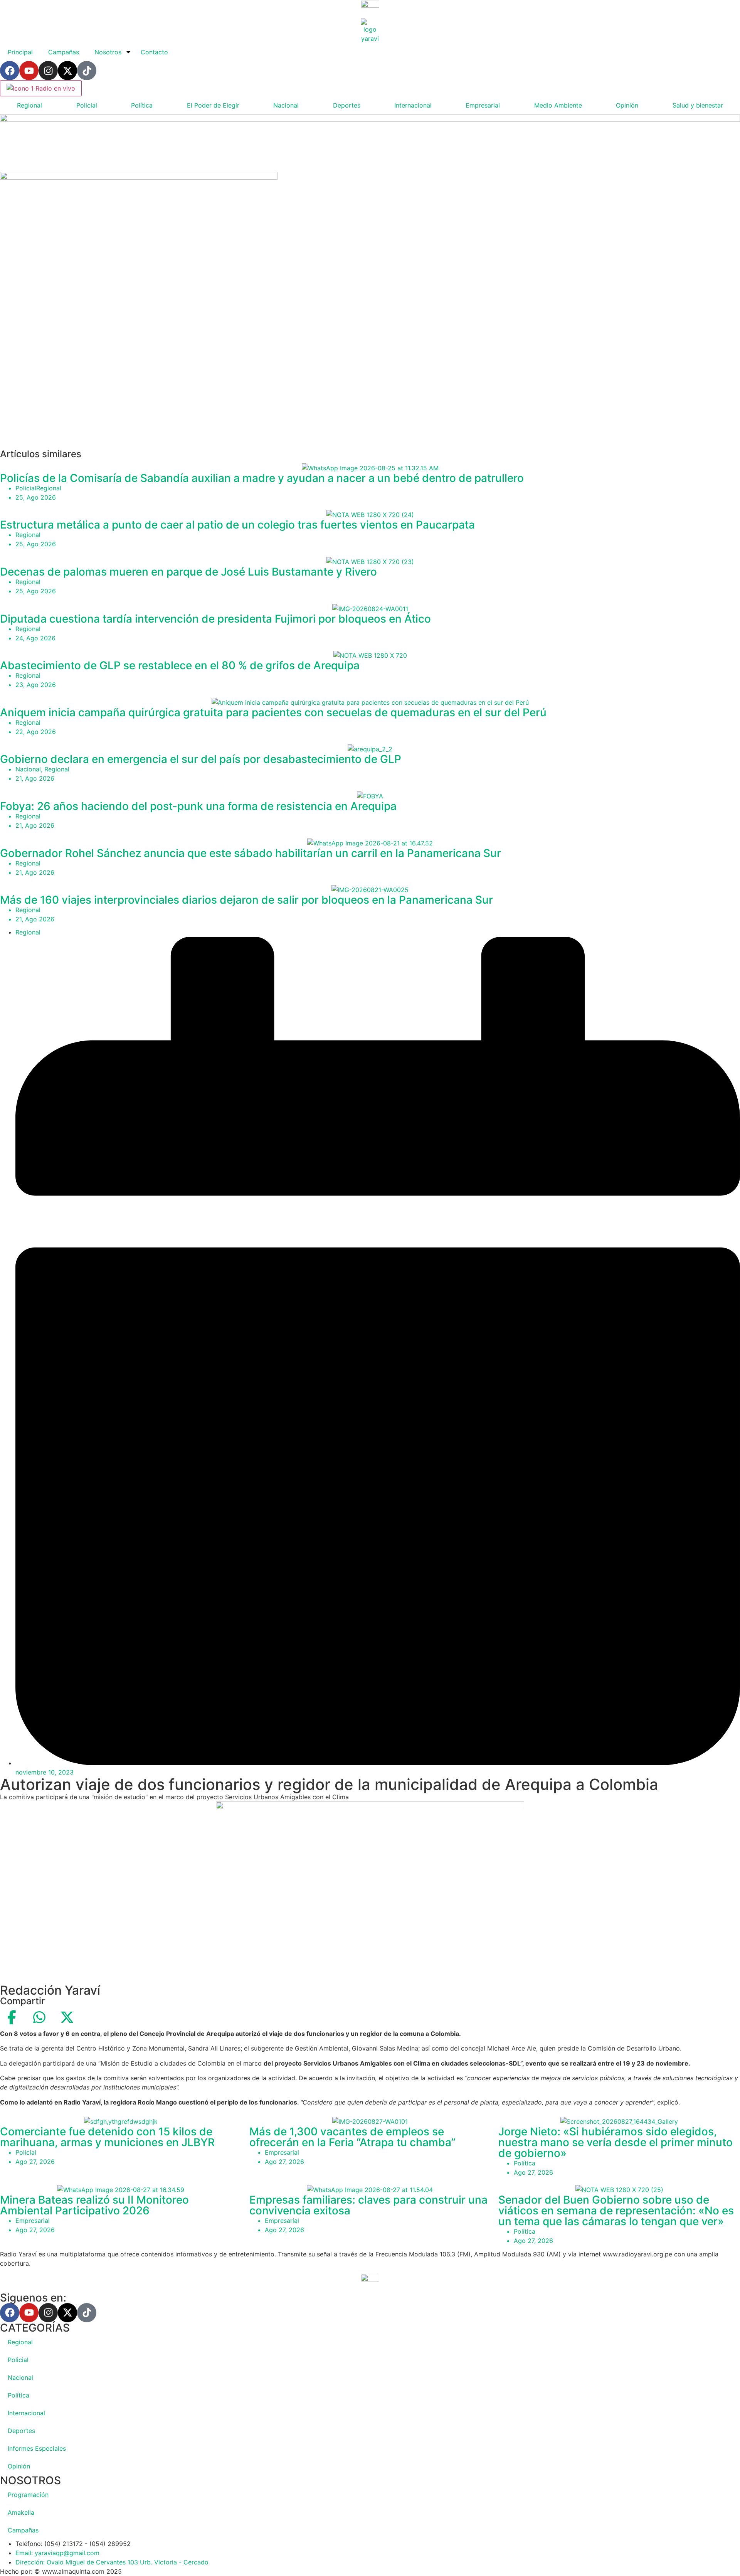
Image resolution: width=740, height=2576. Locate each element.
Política (142, 105)
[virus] (139, 177)
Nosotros (108, 52)
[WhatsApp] (39, 2017)
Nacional (286, 105)
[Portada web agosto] (370, 120)
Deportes (347, 105)
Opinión (627, 105)
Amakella (21, 2512)
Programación (28, 2495)
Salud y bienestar (698, 105)
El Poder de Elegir (213, 105)
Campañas (64, 52)
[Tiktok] (87, 71)
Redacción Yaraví (50, 1990)
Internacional (413, 105)
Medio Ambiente (558, 105)
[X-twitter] (67, 71)
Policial (87, 105)
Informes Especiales (37, 2448)
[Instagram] (48, 71)
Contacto (154, 52)
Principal (20, 52)
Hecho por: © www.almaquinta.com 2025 (61, 2571)
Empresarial (483, 105)
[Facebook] (10, 71)
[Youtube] (29, 71)
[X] (67, 2017)
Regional (29, 105)
